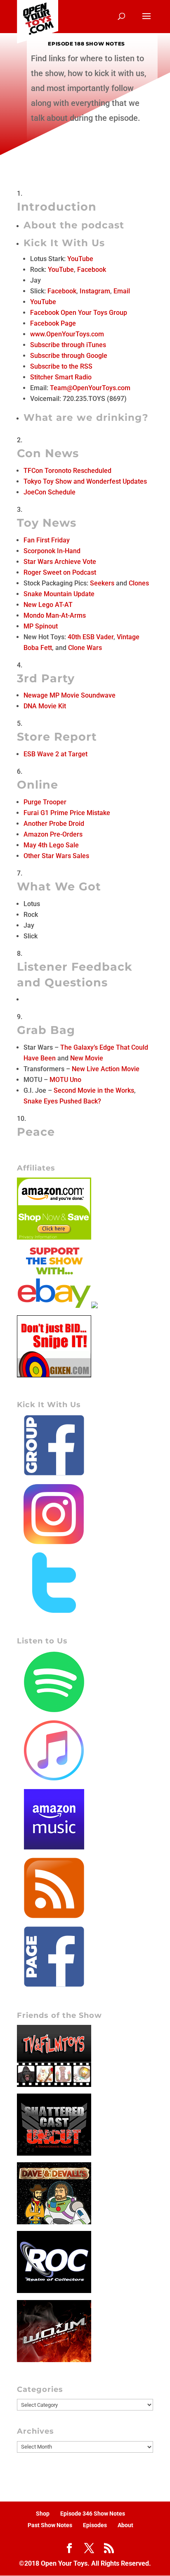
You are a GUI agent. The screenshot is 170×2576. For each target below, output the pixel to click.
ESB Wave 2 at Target (55, 754)
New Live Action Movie (106, 1069)
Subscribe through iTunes (68, 345)
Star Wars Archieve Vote (60, 562)
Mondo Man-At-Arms (55, 615)
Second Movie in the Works (94, 1090)
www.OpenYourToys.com (67, 334)
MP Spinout (41, 626)
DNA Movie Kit (45, 706)
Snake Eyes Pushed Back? (62, 1101)
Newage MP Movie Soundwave (70, 695)
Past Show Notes (50, 2525)
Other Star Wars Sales (56, 856)
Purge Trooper (45, 802)
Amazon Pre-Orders (53, 834)
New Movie (87, 1058)
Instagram (95, 291)
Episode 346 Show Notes (93, 2514)
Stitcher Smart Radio (61, 377)
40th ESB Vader (91, 637)
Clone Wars (85, 648)
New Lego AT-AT (48, 605)
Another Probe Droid (54, 824)
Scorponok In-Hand (52, 551)
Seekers (102, 583)
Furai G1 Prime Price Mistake (67, 813)
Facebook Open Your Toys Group (79, 313)
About (125, 2525)
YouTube (80, 259)
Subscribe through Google (69, 356)
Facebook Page (53, 323)
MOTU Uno (65, 1080)
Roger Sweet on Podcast (60, 572)
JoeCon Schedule (50, 492)
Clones (139, 583)
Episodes (95, 2525)
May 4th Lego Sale (51, 845)
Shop (43, 2514)
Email (122, 291)
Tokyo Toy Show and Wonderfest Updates (85, 481)
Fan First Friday (47, 540)
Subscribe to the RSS (61, 366)
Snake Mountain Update (59, 594)
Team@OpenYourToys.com (90, 388)
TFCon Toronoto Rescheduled (67, 471)
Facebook (92, 270)
